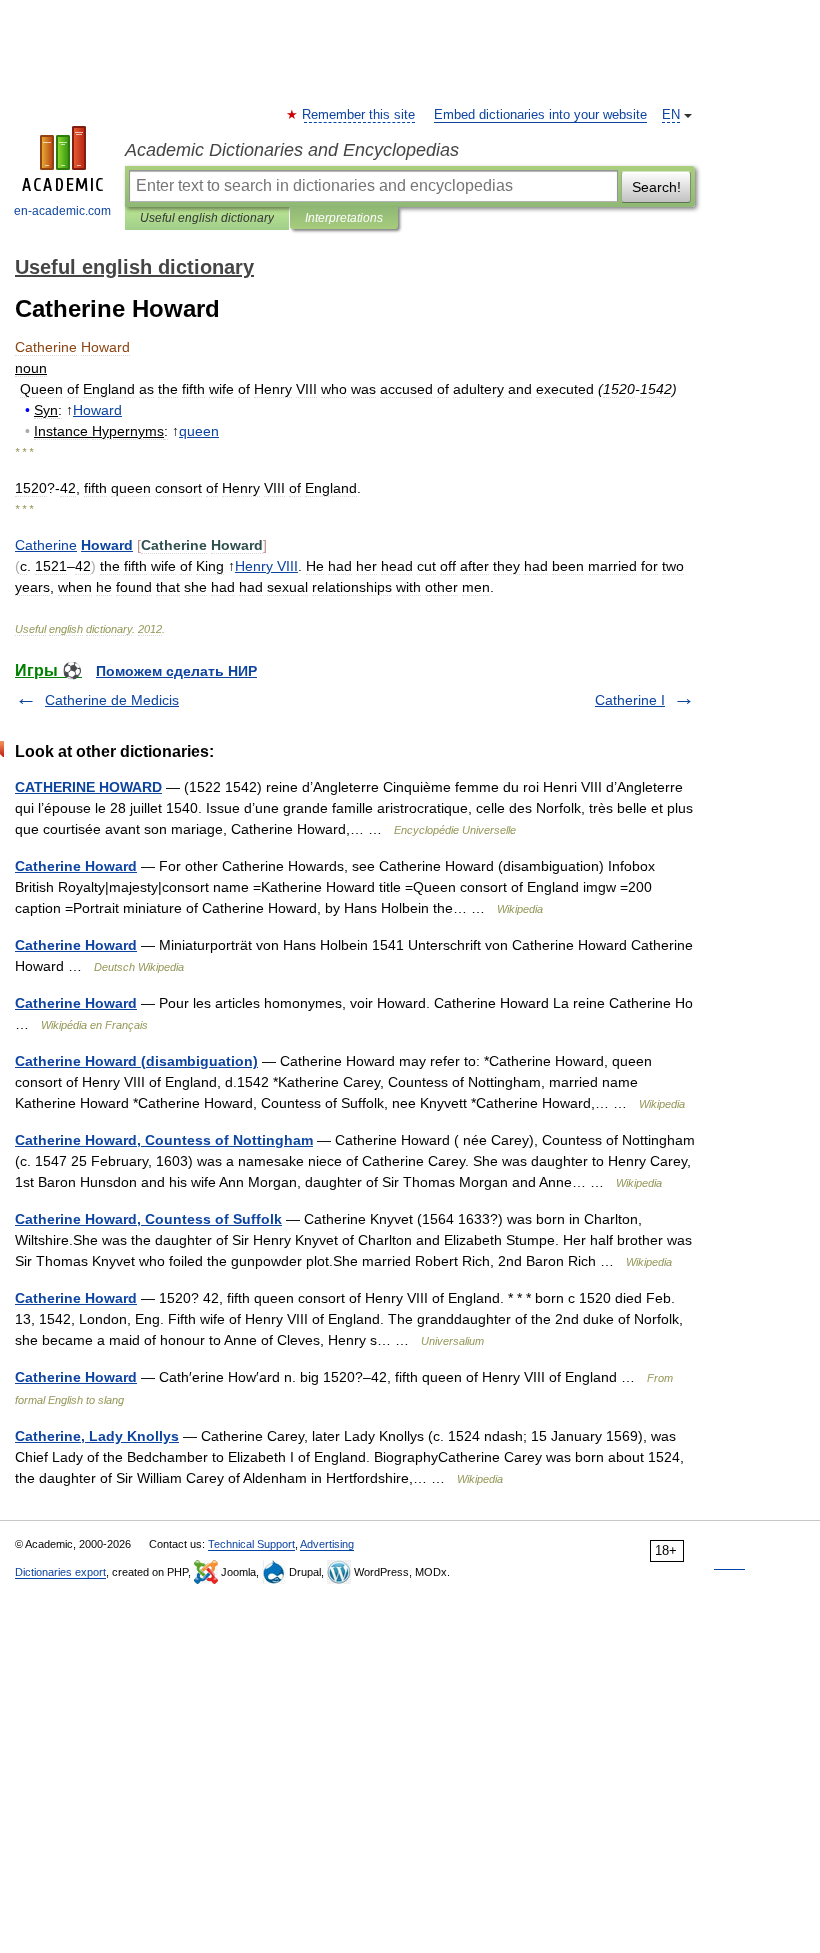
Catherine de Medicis (112, 700)
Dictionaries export (60, 1572)
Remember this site (359, 115)
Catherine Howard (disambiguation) (136, 1061)
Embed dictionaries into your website (540, 115)
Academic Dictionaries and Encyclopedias (292, 150)
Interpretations (344, 218)
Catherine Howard (76, 866)
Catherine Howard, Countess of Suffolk (148, 1219)
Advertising (327, 1544)
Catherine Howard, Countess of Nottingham (164, 1140)
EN (671, 115)
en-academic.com (62, 211)
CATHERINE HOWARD (88, 787)
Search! (656, 187)
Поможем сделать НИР (176, 671)
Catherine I (630, 700)
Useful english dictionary (207, 218)
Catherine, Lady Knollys (97, 1436)
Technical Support (251, 1544)
